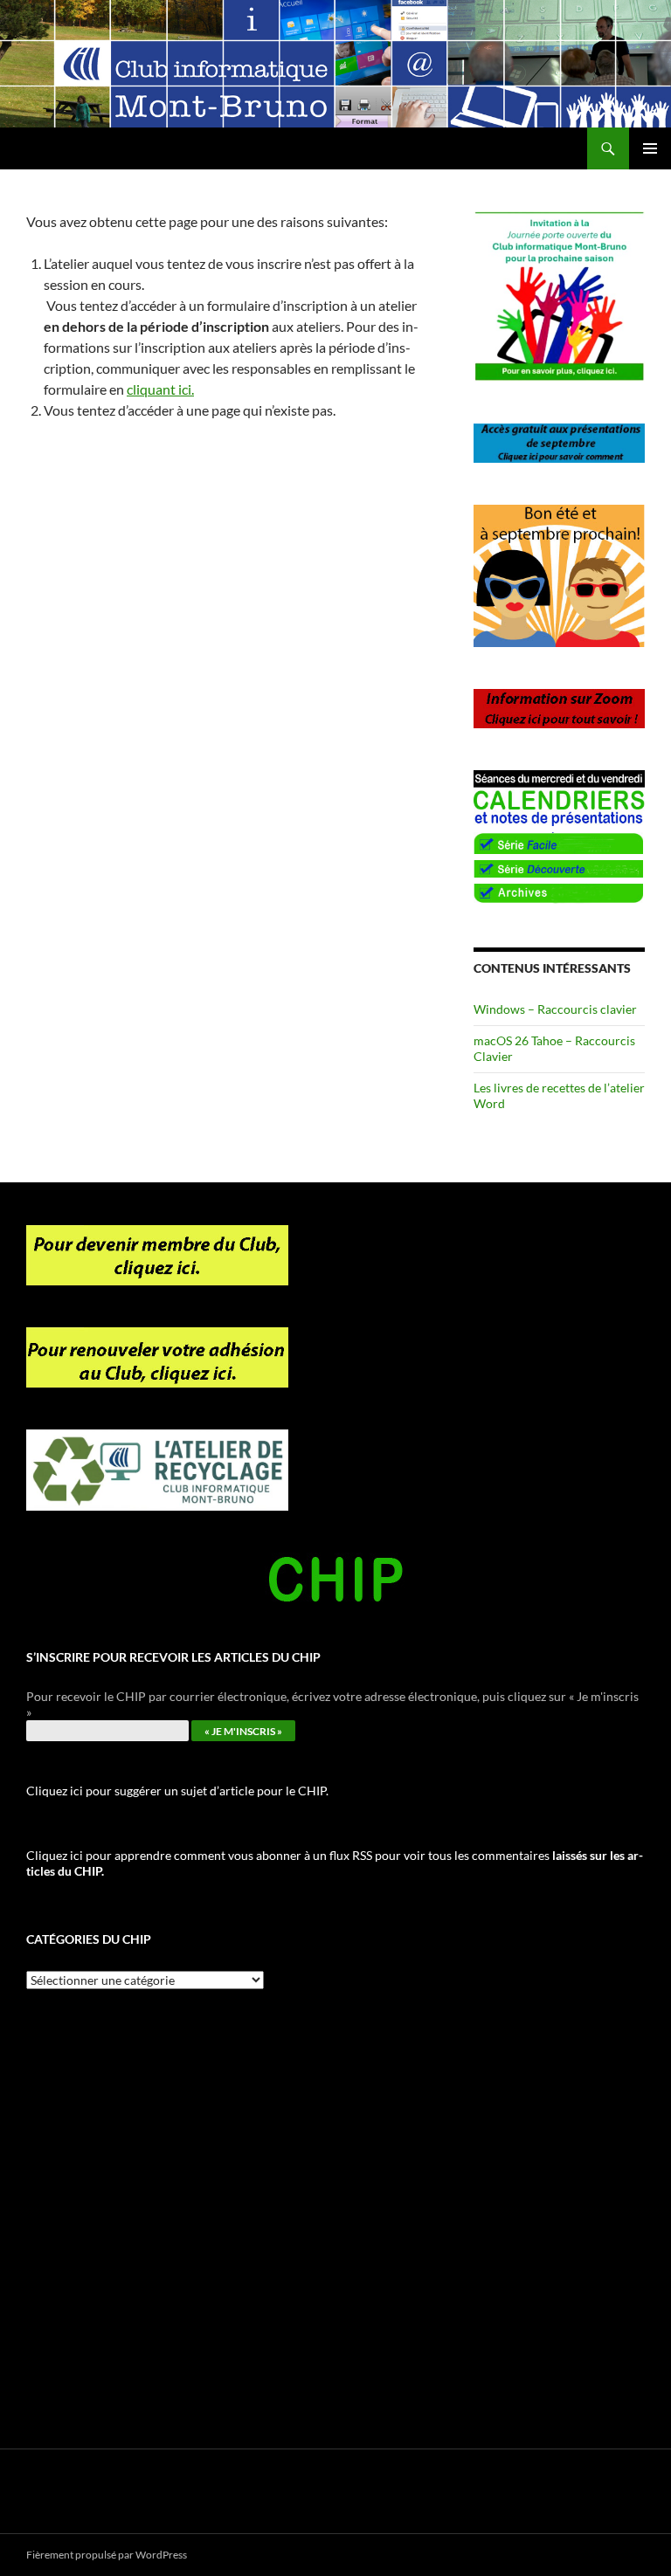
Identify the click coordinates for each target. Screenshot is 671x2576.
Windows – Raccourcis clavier (555, 1009)
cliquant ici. (160, 389)
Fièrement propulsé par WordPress (107, 2555)
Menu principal (650, 148)
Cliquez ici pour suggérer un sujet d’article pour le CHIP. (177, 1791)
